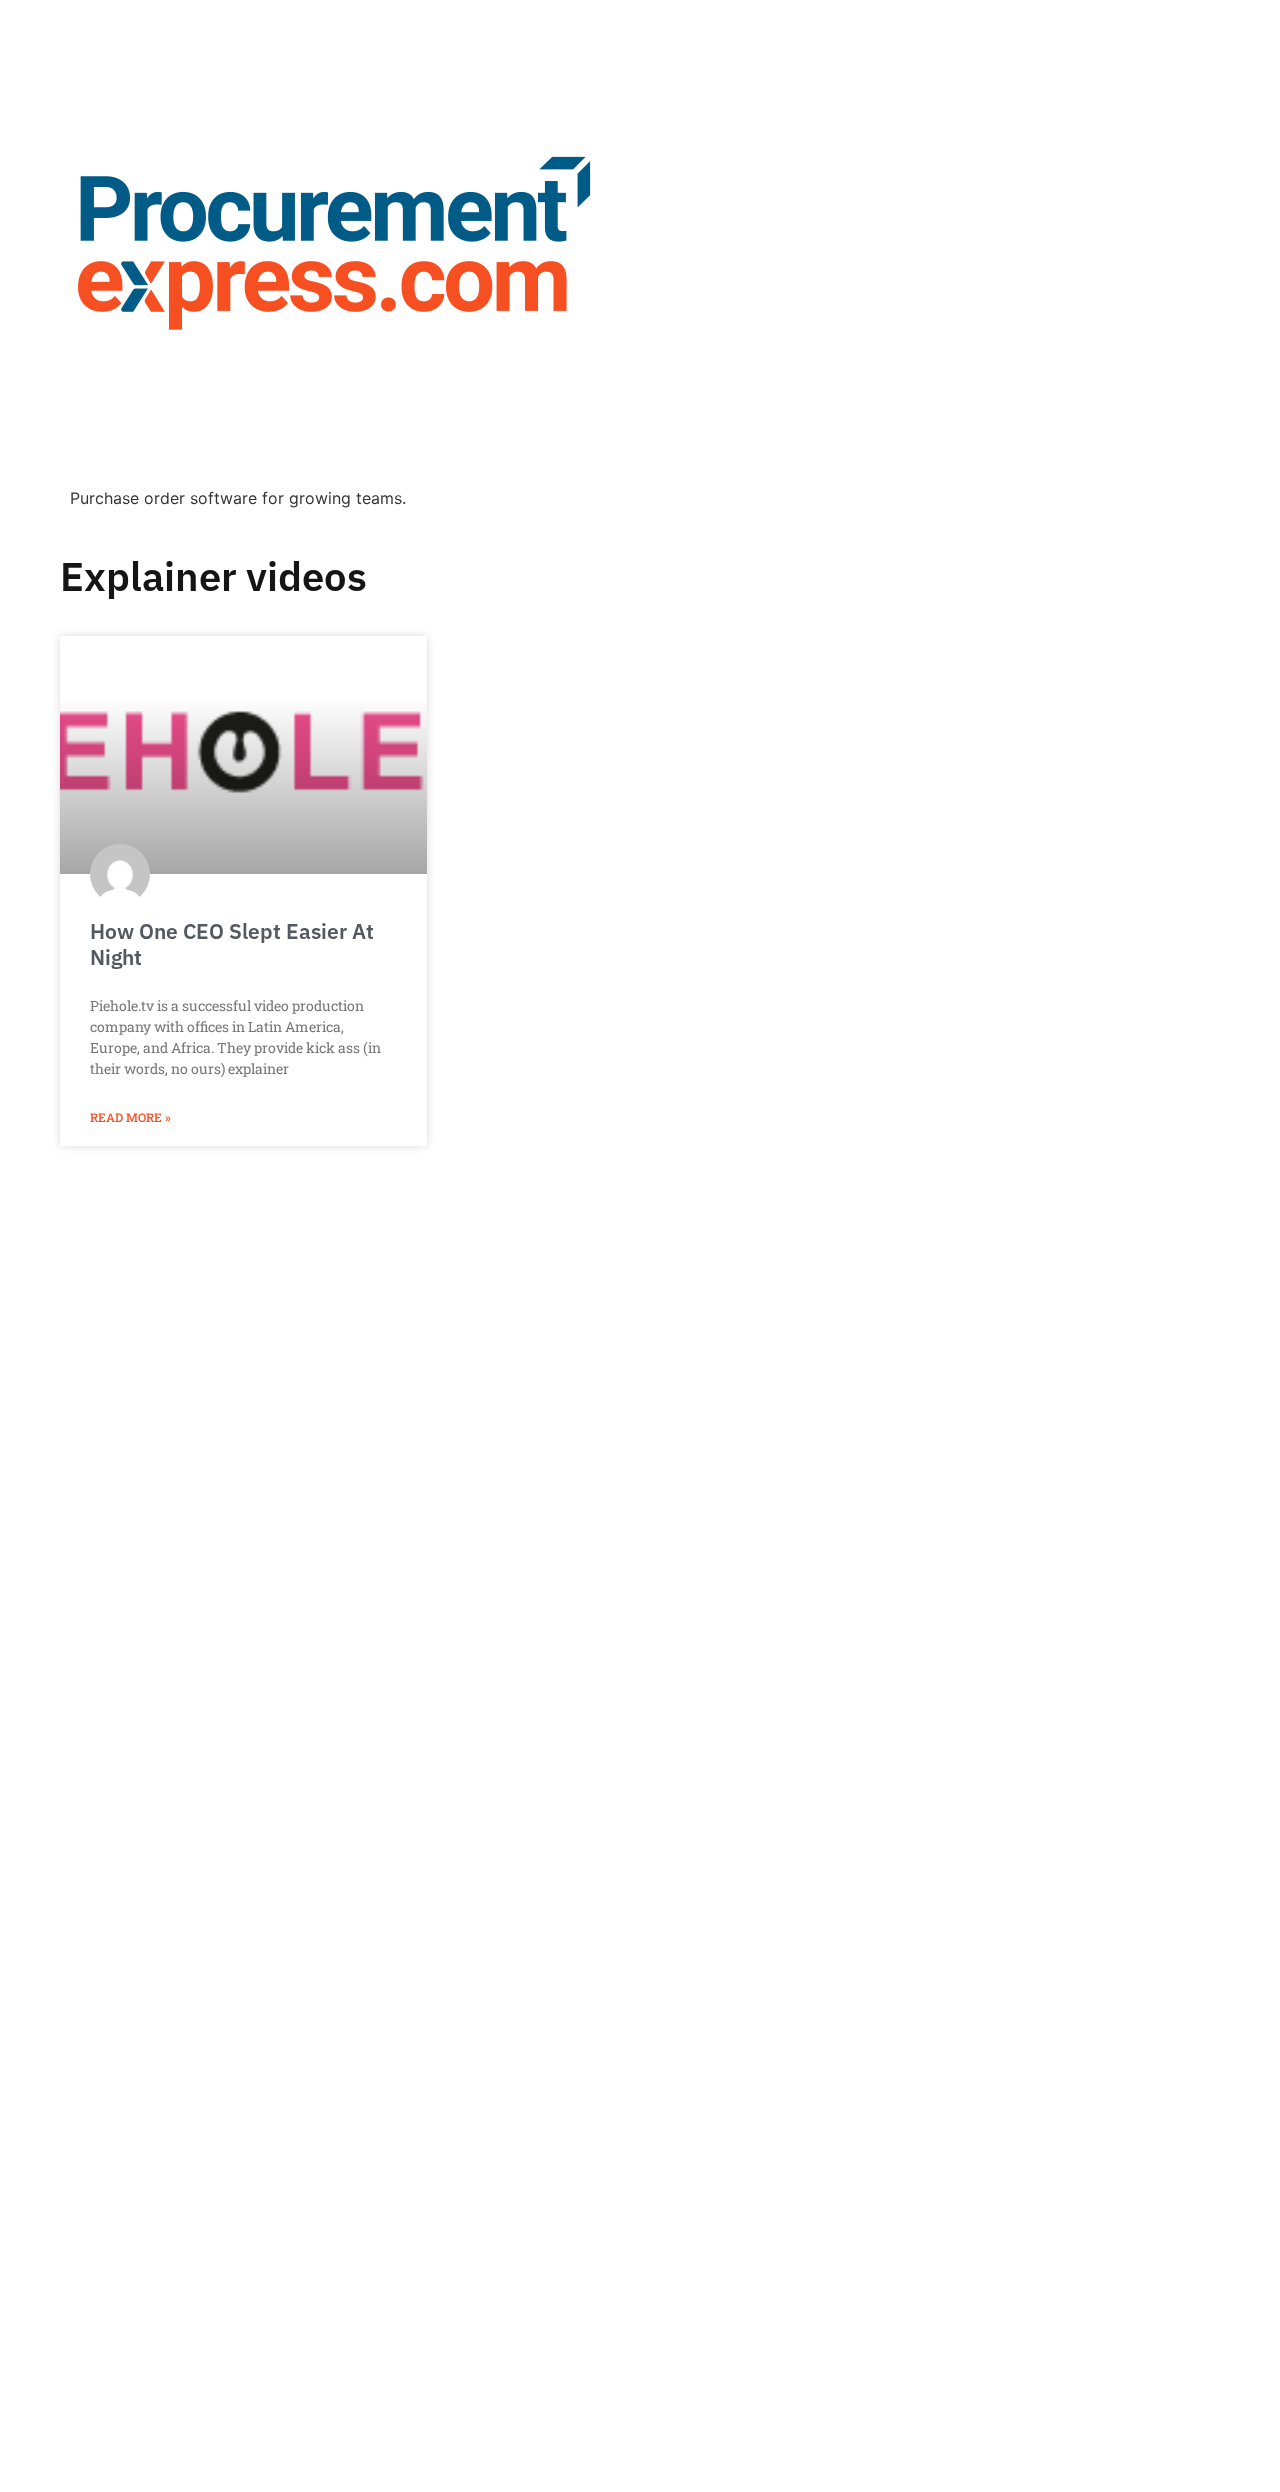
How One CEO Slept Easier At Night (232, 943)
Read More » (130, 1117)
